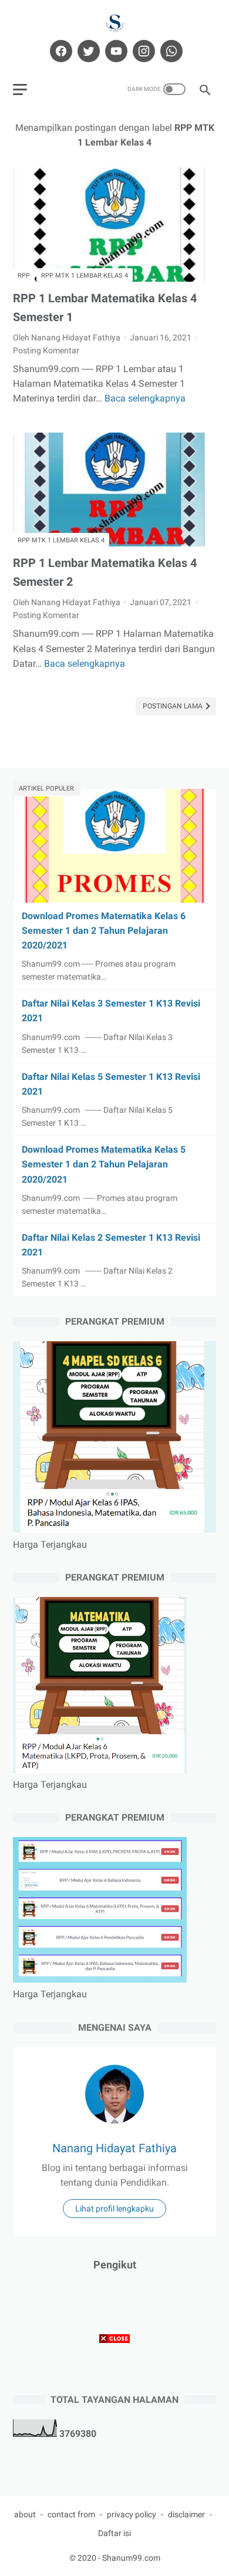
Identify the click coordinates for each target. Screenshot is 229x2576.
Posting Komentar (46, 350)
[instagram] (142, 51)
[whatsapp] (170, 51)
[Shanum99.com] (114, 23)
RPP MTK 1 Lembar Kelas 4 (85, 276)
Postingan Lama (174, 706)
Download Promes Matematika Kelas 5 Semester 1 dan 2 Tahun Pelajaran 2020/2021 (104, 1164)
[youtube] (115, 51)
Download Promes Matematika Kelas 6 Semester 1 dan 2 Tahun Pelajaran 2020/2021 (104, 931)
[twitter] (87, 51)
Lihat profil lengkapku (114, 2209)
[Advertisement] (114, 2462)
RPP (24, 276)
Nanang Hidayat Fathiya (114, 2148)
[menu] (20, 90)
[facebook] (60, 51)
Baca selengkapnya (145, 398)
